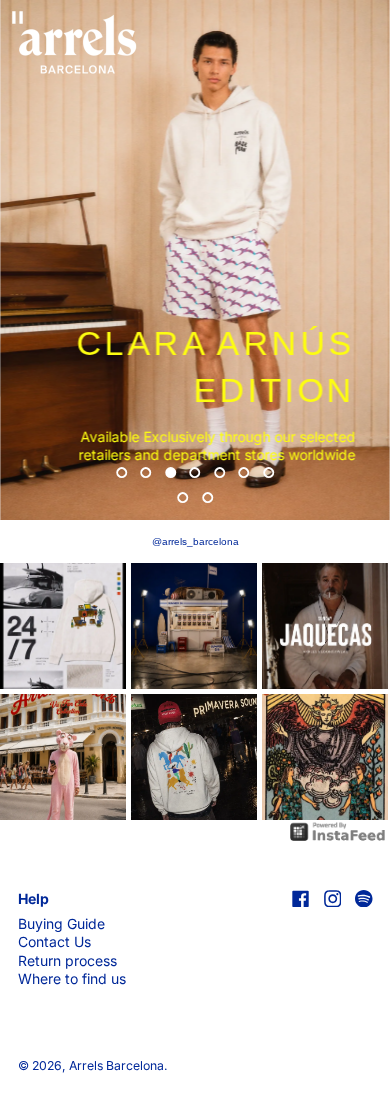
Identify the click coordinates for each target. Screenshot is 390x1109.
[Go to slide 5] (219, 472)
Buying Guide (61, 923)
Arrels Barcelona (116, 1065)
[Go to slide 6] (244, 472)
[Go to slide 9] (207, 497)
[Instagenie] (338, 830)
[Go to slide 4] (195, 472)
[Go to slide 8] (183, 497)
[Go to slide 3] (170, 472)
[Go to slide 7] (268, 472)
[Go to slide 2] (146, 472)
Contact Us (54, 941)
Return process (67, 960)
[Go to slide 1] (121, 472)
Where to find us (72, 978)
